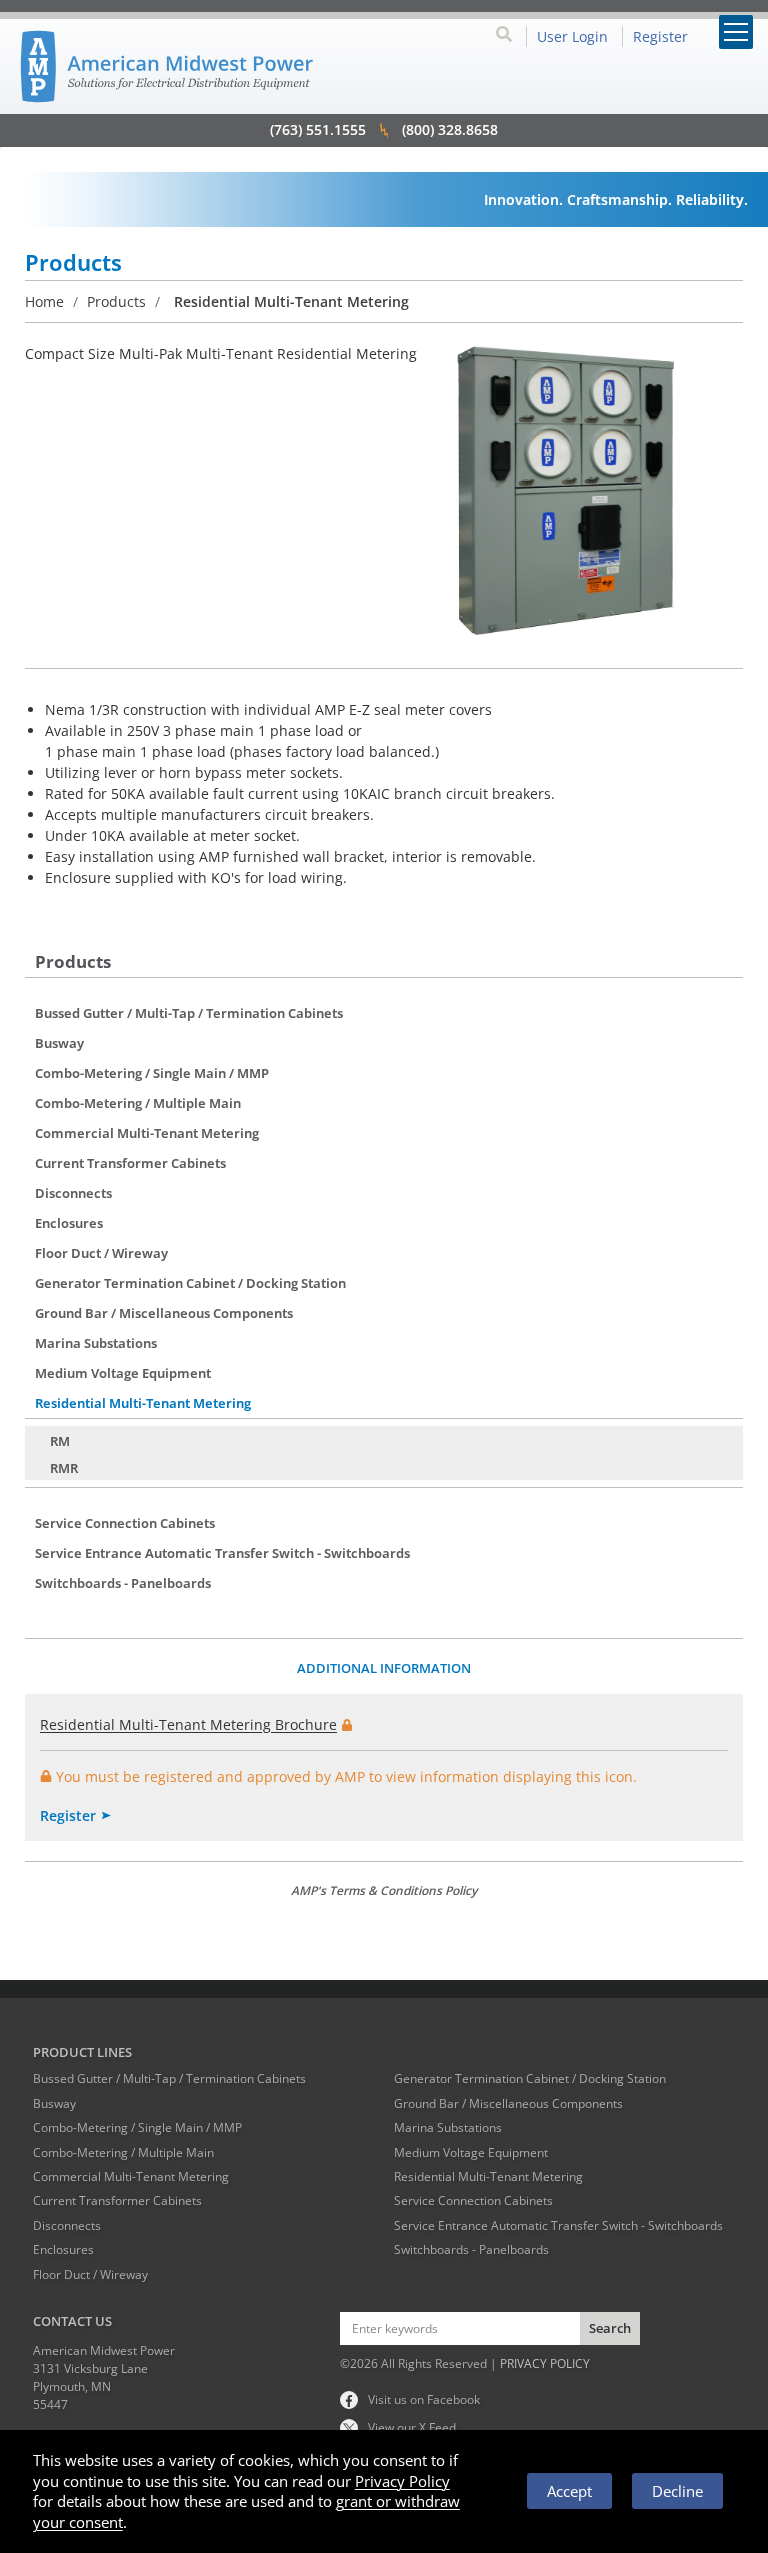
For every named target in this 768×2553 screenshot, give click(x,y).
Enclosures (69, 1223)
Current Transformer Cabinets (130, 1163)
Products (116, 301)
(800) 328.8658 (450, 129)
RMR (64, 1468)
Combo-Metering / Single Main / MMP (152, 1073)
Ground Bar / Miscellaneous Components (164, 1313)
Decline (677, 2491)
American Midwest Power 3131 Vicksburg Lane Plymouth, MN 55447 (104, 2377)
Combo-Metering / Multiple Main (138, 1103)
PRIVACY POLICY (545, 2363)
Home (44, 301)
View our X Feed (412, 2427)
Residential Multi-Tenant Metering (143, 1403)
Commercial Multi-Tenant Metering (147, 1133)
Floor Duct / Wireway (101, 1253)
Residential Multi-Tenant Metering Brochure (188, 1724)
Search (610, 2328)
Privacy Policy (402, 2481)
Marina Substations (96, 1343)
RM (60, 1441)
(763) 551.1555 (318, 129)
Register (68, 1815)
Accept (569, 2491)
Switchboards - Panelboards (123, 1583)
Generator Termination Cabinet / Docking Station (190, 1283)
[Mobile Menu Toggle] (736, 32)
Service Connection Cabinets (125, 1523)
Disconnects (73, 1193)
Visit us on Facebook (424, 2399)
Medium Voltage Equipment (123, 1373)
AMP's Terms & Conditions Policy (384, 1890)
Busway (59, 1043)
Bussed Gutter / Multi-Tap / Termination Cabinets (189, 1013)
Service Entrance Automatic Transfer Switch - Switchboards (222, 1553)
